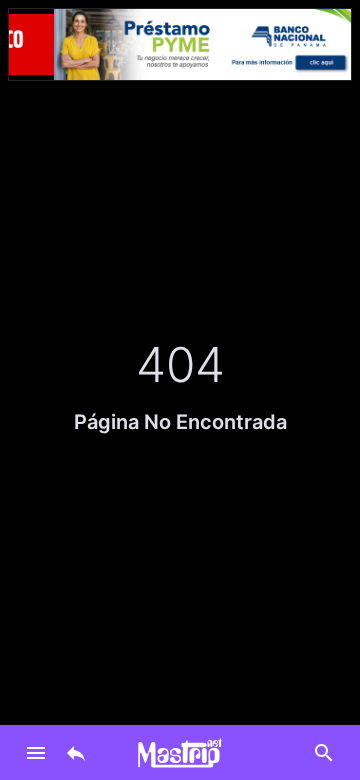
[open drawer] (36, 753)
